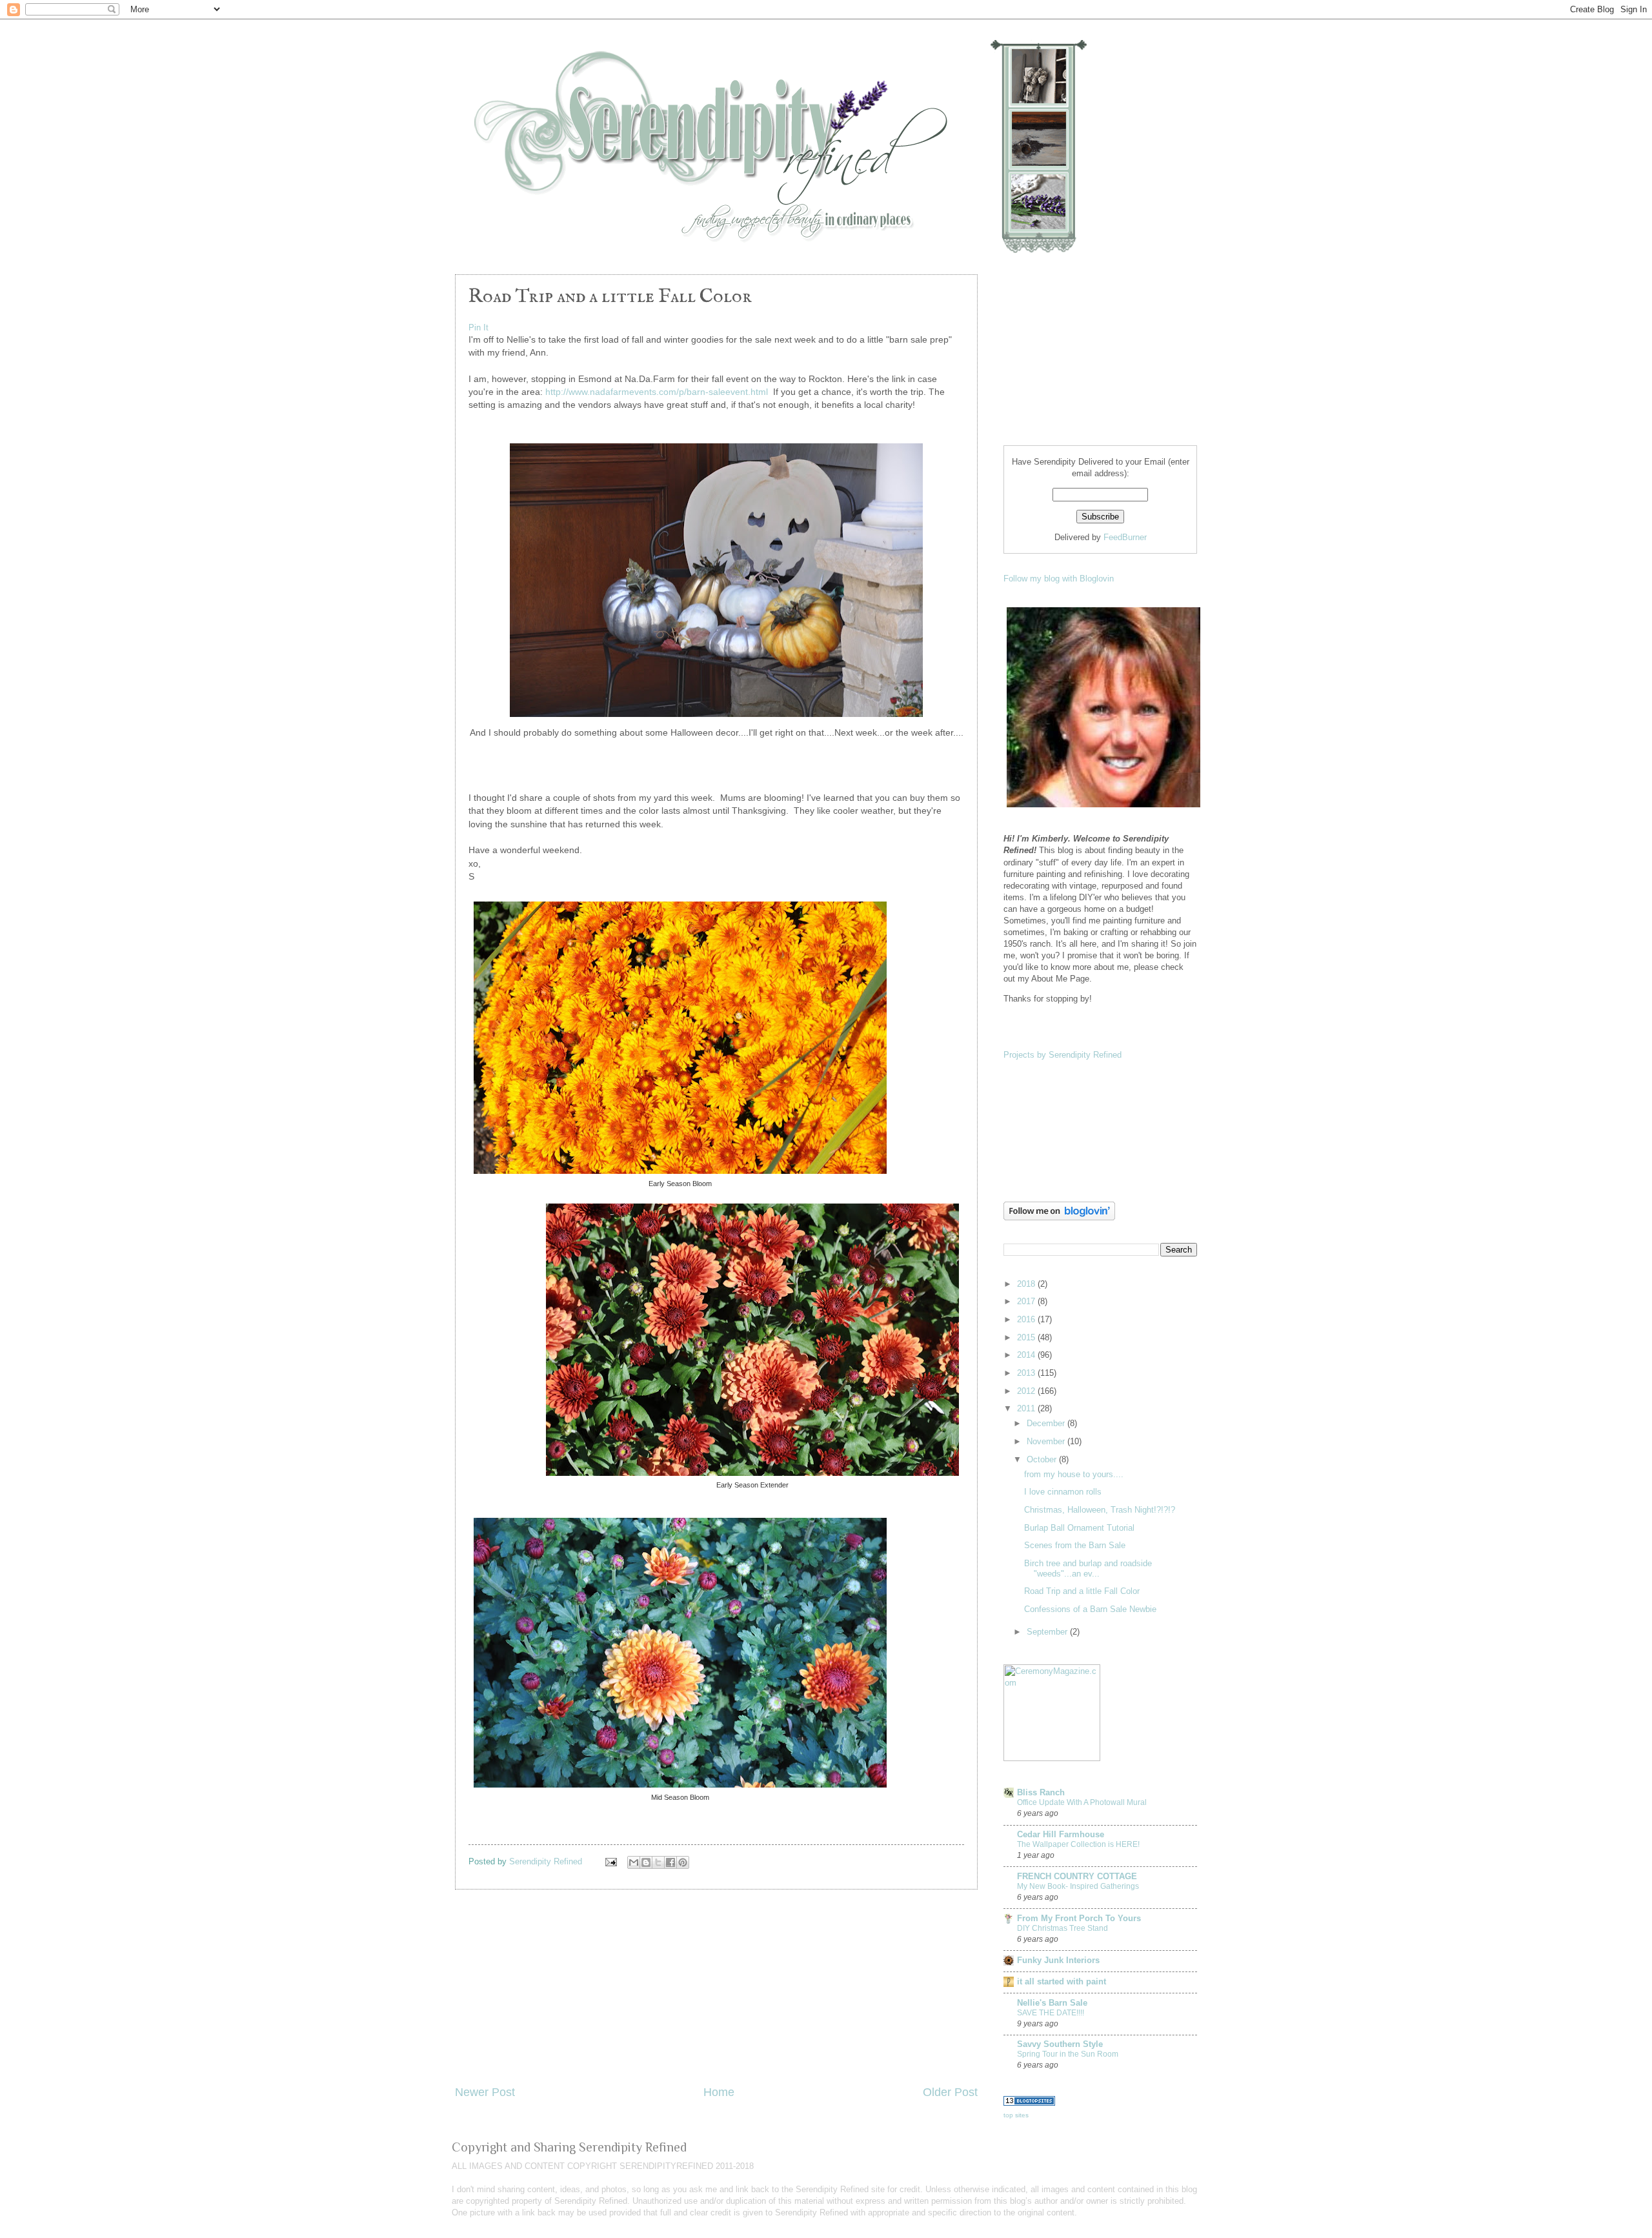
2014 (1027, 1355)
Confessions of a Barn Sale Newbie (1090, 1609)
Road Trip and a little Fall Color (1082, 1591)
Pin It (478, 328)
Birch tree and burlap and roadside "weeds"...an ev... (1088, 1568)
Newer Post (485, 2092)
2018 (1027, 1284)
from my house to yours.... (1074, 1474)
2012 (1027, 1391)
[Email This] (634, 1862)
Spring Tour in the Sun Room (1068, 2054)
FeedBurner (1125, 537)
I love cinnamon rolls (1063, 1492)
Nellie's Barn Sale (1052, 2003)
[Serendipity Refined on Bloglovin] (1059, 1217)
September (1048, 1632)
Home (719, 2092)
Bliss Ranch (1041, 1792)
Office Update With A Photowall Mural (1082, 1802)
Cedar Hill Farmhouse (1061, 1834)
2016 (1027, 1319)
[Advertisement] (716, 1987)
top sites (1016, 2115)
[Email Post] (610, 1861)
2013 (1027, 1373)
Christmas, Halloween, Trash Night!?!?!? (1100, 1510)
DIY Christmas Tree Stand (1063, 1928)
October (1043, 1459)
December (1047, 1423)
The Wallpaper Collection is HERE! (1078, 1844)
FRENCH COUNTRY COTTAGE (1077, 1876)
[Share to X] (658, 1862)
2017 (1027, 1301)
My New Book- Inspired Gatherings (1078, 1886)
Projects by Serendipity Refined (1063, 1055)
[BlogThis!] (646, 1862)
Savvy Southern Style (1060, 2044)
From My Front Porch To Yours (1079, 1918)
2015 (1027, 1337)
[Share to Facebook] (670, 1862)
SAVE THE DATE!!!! (1051, 2013)
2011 (1027, 1408)
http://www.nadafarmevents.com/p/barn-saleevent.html (657, 392)
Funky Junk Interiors (1058, 1960)
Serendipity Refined (547, 1861)
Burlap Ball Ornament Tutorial (1079, 1528)
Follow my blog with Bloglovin (1059, 579)
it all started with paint (1062, 1981)
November (1047, 1441)
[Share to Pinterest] (683, 1862)
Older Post (950, 2092)
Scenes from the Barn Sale (1075, 1545)
